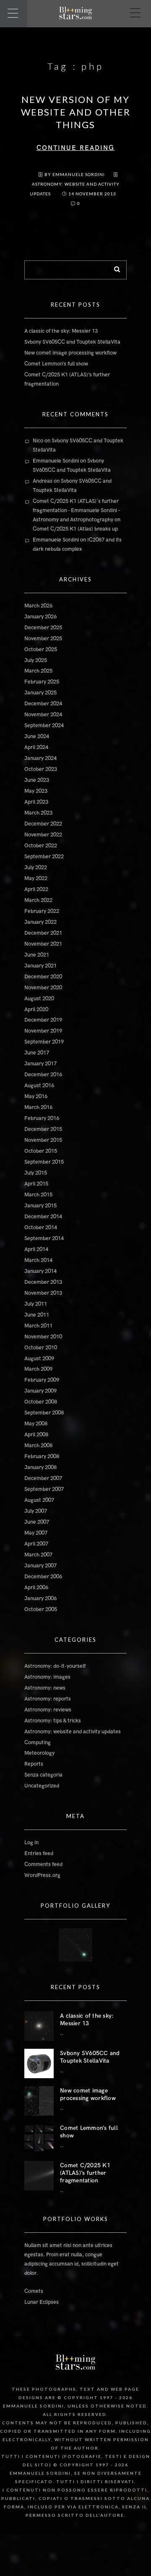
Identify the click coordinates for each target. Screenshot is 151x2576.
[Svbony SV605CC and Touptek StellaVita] (39, 2063)
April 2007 (36, 1544)
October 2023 (41, 769)
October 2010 (41, 1348)
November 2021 (43, 944)
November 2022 (43, 835)
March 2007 (38, 1555)
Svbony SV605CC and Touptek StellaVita (72, 342)
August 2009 (39, 1359)
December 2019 (43, 1020)
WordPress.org (42, 1875)
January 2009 (40, 1391)
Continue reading (75, 148)
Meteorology (39, 1753)
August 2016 (39, 1086)
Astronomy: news (45, 1688)
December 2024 (43, 704)
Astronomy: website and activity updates (73, 1732)
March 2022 (38, 900)
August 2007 (39, 1500)
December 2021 (43, 933)
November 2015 (43, 1140)
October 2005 (41, 1609)
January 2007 (40, 1566)
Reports (34, 1764)
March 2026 (38, 606)
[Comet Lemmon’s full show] (39, 2138)
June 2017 (37, 1053)
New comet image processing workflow (70, 353)
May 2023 (36, 791)
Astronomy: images (47, 1677)
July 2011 (36, 1304)
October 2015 (41, 1151)
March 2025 (38, 671)
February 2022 (42, 911)
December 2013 (43, 1282)
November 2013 (43, 1293)
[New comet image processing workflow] (39, 2101)
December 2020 (43, 977)
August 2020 (39, 999)
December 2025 (43, 628)
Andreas (43, 481)
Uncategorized (42, 1786)
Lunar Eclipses (42, 2302)
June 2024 (37, 736)
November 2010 (43, 1337)
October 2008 (41, 1402)
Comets (34, 2291)
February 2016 (42, 1118)
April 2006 (36, 1588)
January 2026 (40, 617)
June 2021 (37, 955)
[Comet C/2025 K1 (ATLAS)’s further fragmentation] (39, 2176)
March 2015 (38, 1195)
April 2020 (36, 1009)
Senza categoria (43, 1775)
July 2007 (36, 1511)
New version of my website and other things (76, 112)
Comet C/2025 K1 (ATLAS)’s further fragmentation (85, 2173)
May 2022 (36, 878)
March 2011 (38, 1326)
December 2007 (43, 1478)
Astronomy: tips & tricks (53, 1721)
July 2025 (36, 660)
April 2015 (36, 1184)
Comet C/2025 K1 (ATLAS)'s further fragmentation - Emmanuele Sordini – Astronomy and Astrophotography (77, 510)
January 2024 (40, 758)
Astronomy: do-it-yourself (55, 1666)
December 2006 (43, 1577)
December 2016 (43, 1075)
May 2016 (36, 1096)
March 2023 (38, 813)
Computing (38, 1743)
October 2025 (41, 649)
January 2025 (40, 693)
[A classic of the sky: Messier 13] (39, 2026)
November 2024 (43, 715)
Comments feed (43, 1864)
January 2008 (40, 1467)
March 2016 (38, 1107)
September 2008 (44, 1413)
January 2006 (40, 1598)
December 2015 (43, 1129)
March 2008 (38, 1446)
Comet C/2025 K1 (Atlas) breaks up (75, 529)
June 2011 (37, 1315)
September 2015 (44, 1162)
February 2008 (42, 1456)
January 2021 (40, 966)
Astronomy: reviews (48, 1710)
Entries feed (39, 1853)
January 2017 (40, 1064)
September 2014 (44, 1238)
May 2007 (36, 1533)
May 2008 (36, 1424)
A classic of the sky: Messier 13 (61, 331)
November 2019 (43, 1031)
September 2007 (44, 1489)
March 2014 (38, 1260)
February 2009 (42, 1380)
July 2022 (36, 867)
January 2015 (40, 1206)
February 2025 (42, 682)
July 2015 (36, 1173)
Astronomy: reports (48, 1699)
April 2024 (36, 747)
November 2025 (43, 639)
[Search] (114, 268)
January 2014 (40, 1271)
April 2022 (36, 889)
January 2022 (40, 922)
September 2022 (44, 857)
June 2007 (37, 1522)
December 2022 (43, 824)
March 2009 (38, 1369)
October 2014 (41, 1228)
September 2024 (44, 725)
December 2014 (43, 1217)
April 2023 (36, 802)
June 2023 (37, 780)
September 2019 (44, 1042)
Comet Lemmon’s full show (56, 364)
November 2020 (43, 988)
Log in (31, 1843)
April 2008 (36, 1435)
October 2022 (41, 846)
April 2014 (36, 1249)
